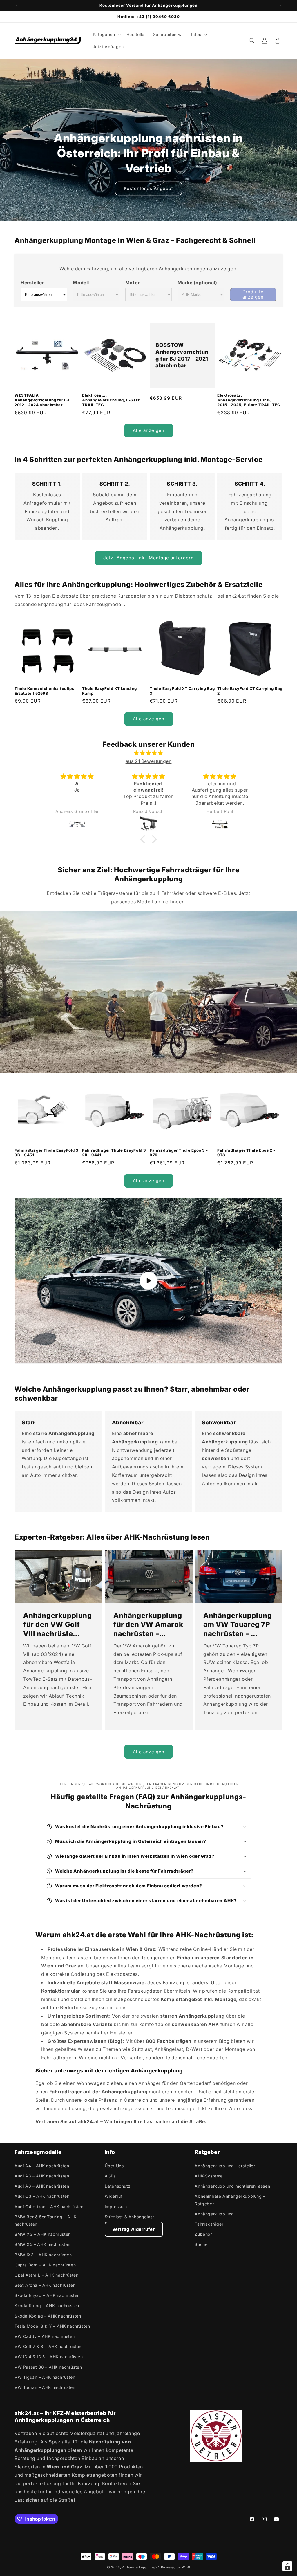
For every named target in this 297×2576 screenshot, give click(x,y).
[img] (148, 753)
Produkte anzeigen (253, 294)
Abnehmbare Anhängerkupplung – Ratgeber (230, 2200)
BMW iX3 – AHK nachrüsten (43, 2255)
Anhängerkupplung (214, 2214)
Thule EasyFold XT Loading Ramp (109, 691)
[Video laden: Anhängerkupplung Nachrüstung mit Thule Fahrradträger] (148, 1281)
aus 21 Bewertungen (149, 761)
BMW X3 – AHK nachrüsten (43, 2234)
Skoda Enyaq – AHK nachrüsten (47, 2295)
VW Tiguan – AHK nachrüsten (45, 2377)
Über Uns (114, 2166)
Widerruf (114, 2196)
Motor (133, 283)
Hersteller (32, 283)
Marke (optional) (197, 283)
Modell (81, 283)
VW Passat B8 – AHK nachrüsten (48, 2367)
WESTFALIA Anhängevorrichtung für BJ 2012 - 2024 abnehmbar (42, 400)
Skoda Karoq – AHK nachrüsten (47, 2305)
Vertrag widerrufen (134, 2229)
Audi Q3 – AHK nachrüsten (42, 2196)
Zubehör (203, 2234)
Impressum (116, 2207)
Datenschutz (118, 2186)
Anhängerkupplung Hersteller (225, 2166)
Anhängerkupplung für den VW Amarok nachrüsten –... (148, 1625)
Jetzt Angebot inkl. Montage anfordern (148, 558)
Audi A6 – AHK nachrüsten (42, 2186)
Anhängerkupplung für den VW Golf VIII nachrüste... (58, 1625)
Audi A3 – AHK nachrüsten (42, 2176)
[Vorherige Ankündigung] (17, 6)
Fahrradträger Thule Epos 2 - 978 (246, 1153)
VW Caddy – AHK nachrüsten (45, 2336)
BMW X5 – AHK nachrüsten (42, 2244)
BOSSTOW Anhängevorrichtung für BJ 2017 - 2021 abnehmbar (182, 355)
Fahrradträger (209, 2224)
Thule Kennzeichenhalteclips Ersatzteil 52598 (44, 691)
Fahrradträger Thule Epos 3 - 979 (179, 1153)
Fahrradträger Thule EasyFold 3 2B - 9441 (114, 1153)
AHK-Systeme (209, 2176)
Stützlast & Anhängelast (130, 2217)
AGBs (110, 2176)
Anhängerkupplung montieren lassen (232, 2186)
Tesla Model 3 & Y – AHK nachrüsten (52, 2326)
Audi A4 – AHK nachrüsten (42, 2166)
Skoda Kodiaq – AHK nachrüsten (48, 2316)
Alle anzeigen (149, 430)
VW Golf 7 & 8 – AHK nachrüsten (48, 2346)
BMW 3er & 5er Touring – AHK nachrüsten (45, 2220)
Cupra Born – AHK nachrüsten (45, 2265)
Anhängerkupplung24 (141, 2567)
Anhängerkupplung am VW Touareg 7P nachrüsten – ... (238, 1625)
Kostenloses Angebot (148, 188)
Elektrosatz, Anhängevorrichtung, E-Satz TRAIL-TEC (111, 400)
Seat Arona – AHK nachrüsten (45, 2285)
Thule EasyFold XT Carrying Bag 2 (250, 691)
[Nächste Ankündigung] (280, 6)
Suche (201, 2244)
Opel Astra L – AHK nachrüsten (46, 2275)
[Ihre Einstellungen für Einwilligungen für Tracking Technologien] (287, 2566)
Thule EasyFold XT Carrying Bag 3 (182, 691)
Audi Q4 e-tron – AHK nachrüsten (49, 2207)
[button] (106, 35)
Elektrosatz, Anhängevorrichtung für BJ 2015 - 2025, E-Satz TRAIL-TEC (249, 400)
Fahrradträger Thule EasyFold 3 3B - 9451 (47, 1153)
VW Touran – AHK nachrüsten (45, 2387)
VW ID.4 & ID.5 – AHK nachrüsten (49, 2357)
